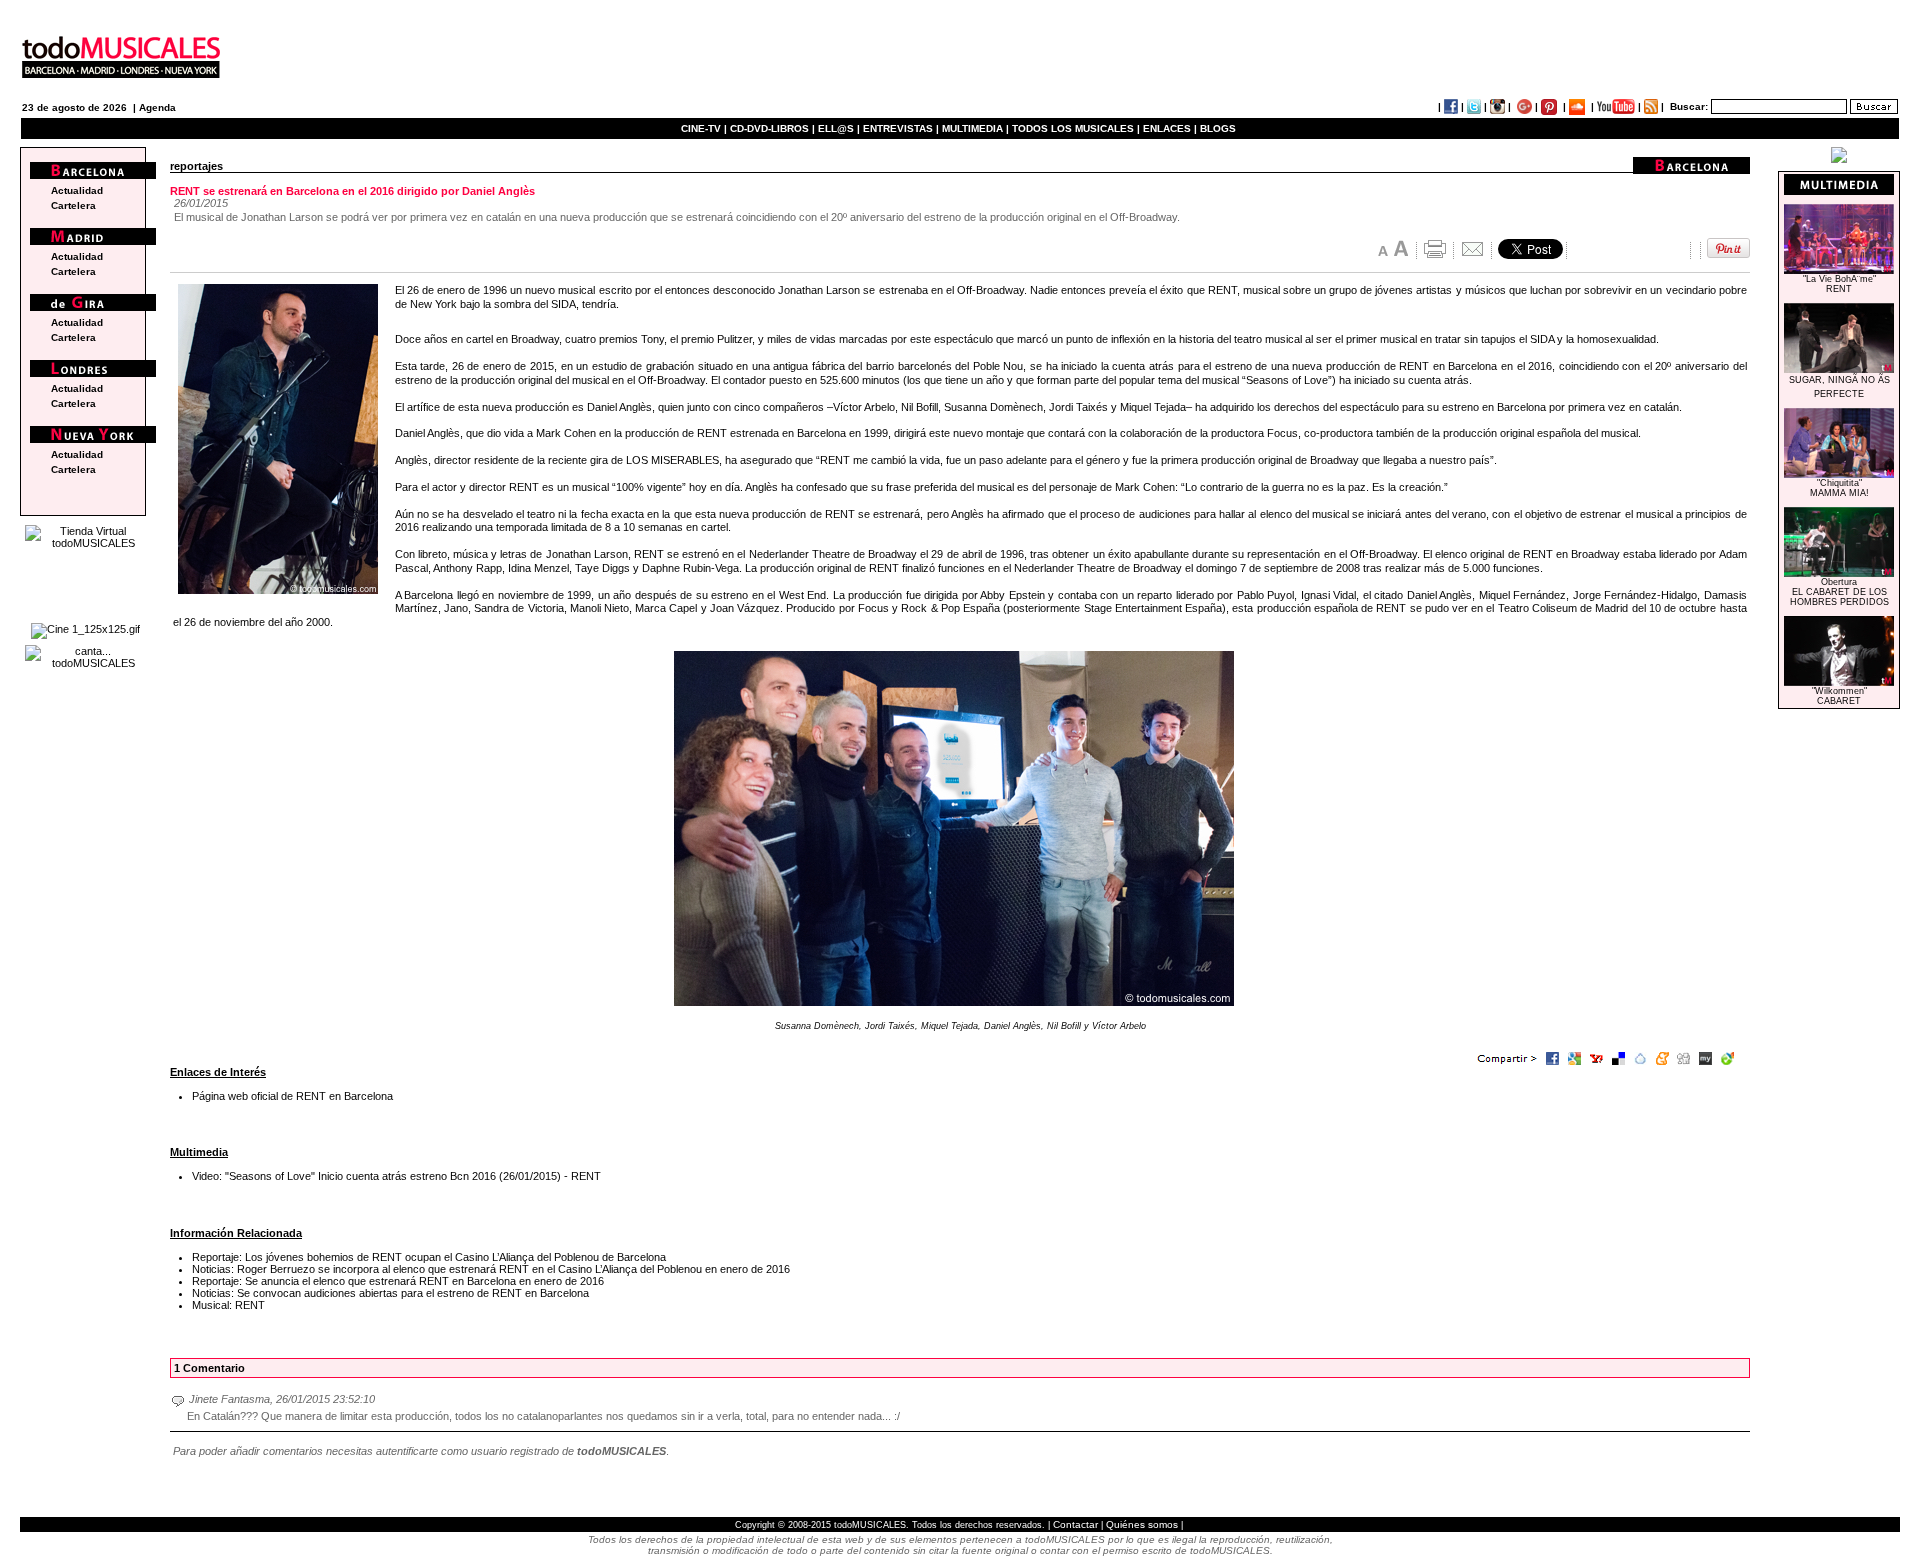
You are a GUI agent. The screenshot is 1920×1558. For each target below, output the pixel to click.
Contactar (1075, 1524)
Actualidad (77, 190)
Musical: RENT (228, 1305)
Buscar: (1689, 106)
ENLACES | (1170, 128)
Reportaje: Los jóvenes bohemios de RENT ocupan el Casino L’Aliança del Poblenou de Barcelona (429, 1257)
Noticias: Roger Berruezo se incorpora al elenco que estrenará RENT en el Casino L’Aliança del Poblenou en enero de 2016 (491, 1269)
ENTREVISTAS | (901, 128)
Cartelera (73, 205)
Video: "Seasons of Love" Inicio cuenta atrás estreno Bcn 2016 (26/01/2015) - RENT (396, 1176)
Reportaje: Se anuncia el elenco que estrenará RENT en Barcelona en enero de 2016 (398, 1281)
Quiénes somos (1142, 1524)
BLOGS (1218, 128)
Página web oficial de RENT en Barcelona (292, 1096)
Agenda (157, 107)
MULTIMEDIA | (975, 128)
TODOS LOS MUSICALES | (1076, 128)
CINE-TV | (705, 128)
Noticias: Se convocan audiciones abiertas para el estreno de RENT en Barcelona (390, 1293)
